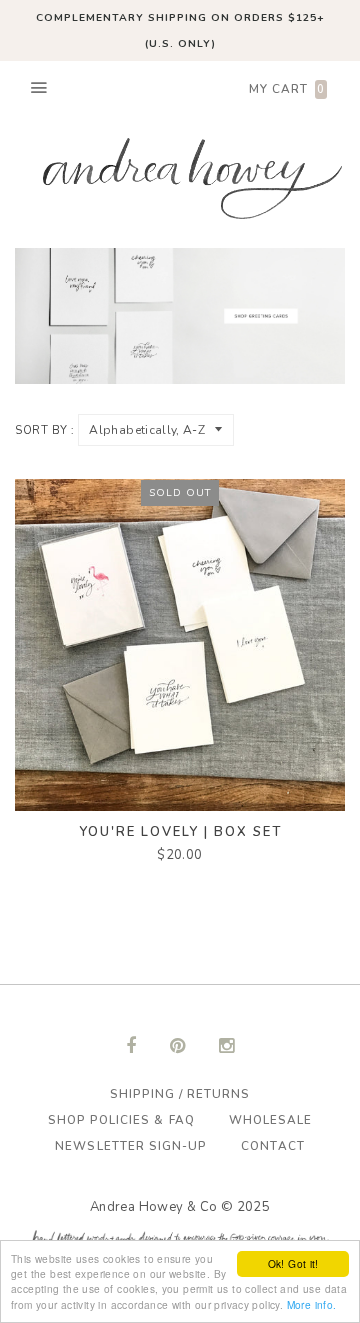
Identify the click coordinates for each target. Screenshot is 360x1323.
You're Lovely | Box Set (180, 832)
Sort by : (45, 430)
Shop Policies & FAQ (121, 1120)
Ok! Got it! (293, 1263)
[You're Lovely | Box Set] (180, 644)
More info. (312, 1304)
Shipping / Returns (180, 1094)
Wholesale (270, 1120)
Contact (272, 1146)
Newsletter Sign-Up (131, 1146)
